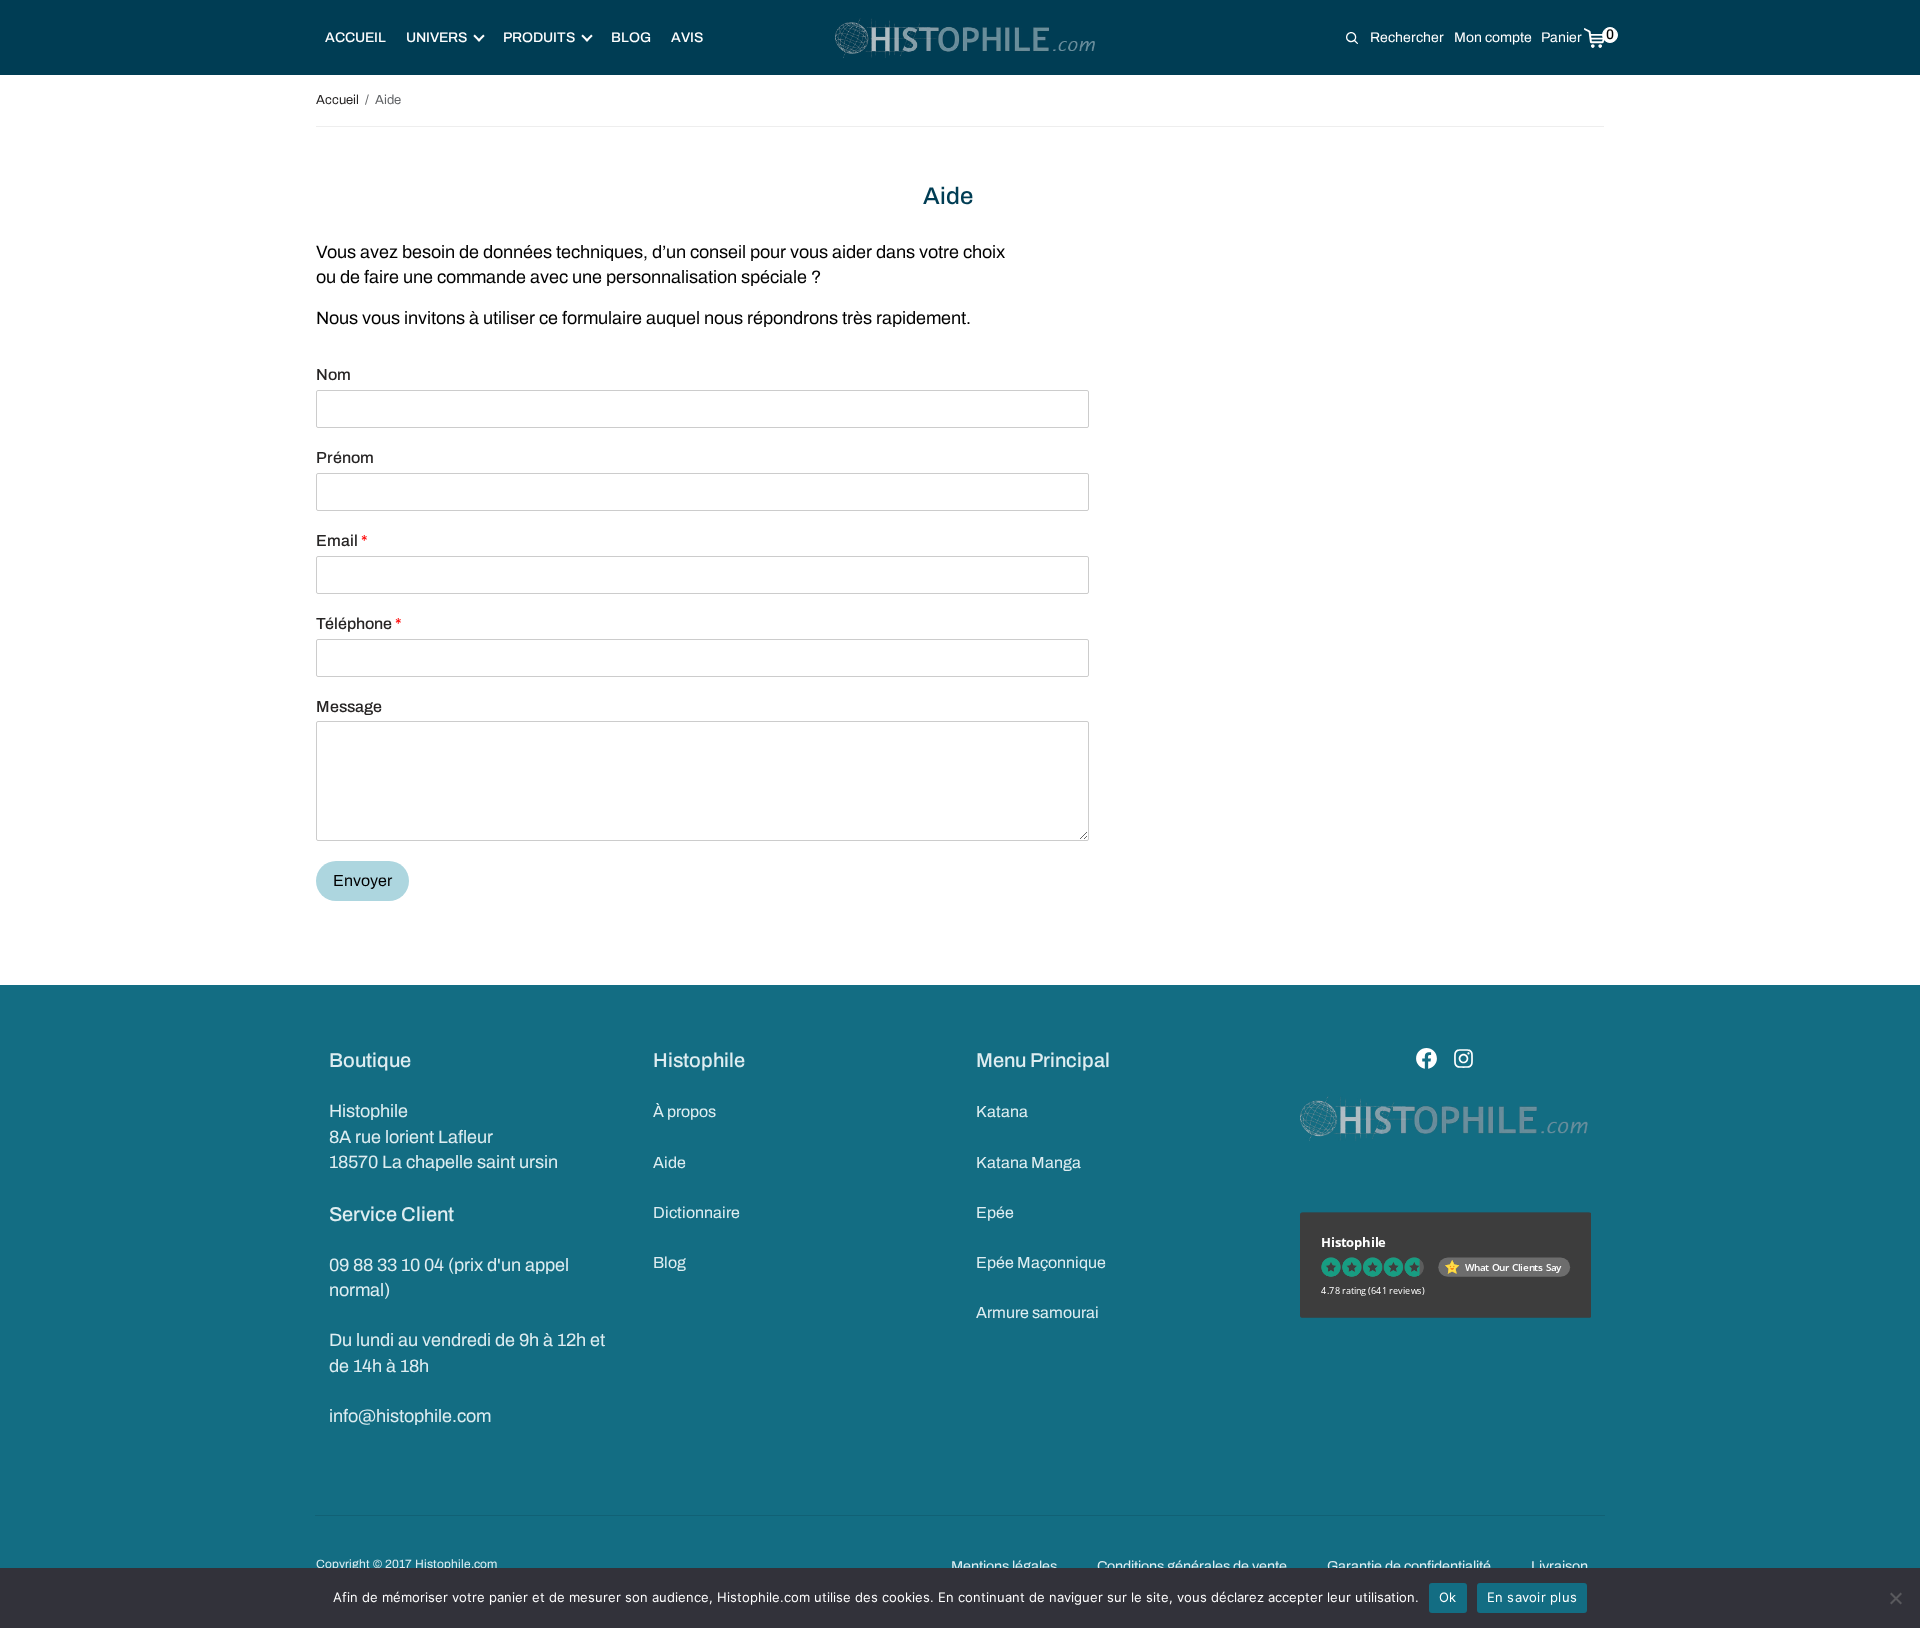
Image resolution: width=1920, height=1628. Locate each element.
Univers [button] (436, 37)
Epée (995, 1212)
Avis (687, 37)
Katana (1002, 1111)
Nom (333, 374)
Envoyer (362, 880)
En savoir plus (1532, 1597)
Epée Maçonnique (1041, 1262)
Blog (631, 37)
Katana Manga (1028, 1162)
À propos (684, 1111)
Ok (1448, 1597)
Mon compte (1493, 37)
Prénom (345, 457)
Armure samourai (1037, 1312)
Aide (669, 1162)
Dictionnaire (696, 1212)
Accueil (355, 37)
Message (349, 706)
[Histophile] (966, 38)
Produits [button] (539, 37)
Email (342, 540)
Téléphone (359, 623)
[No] (1895, 1598)
